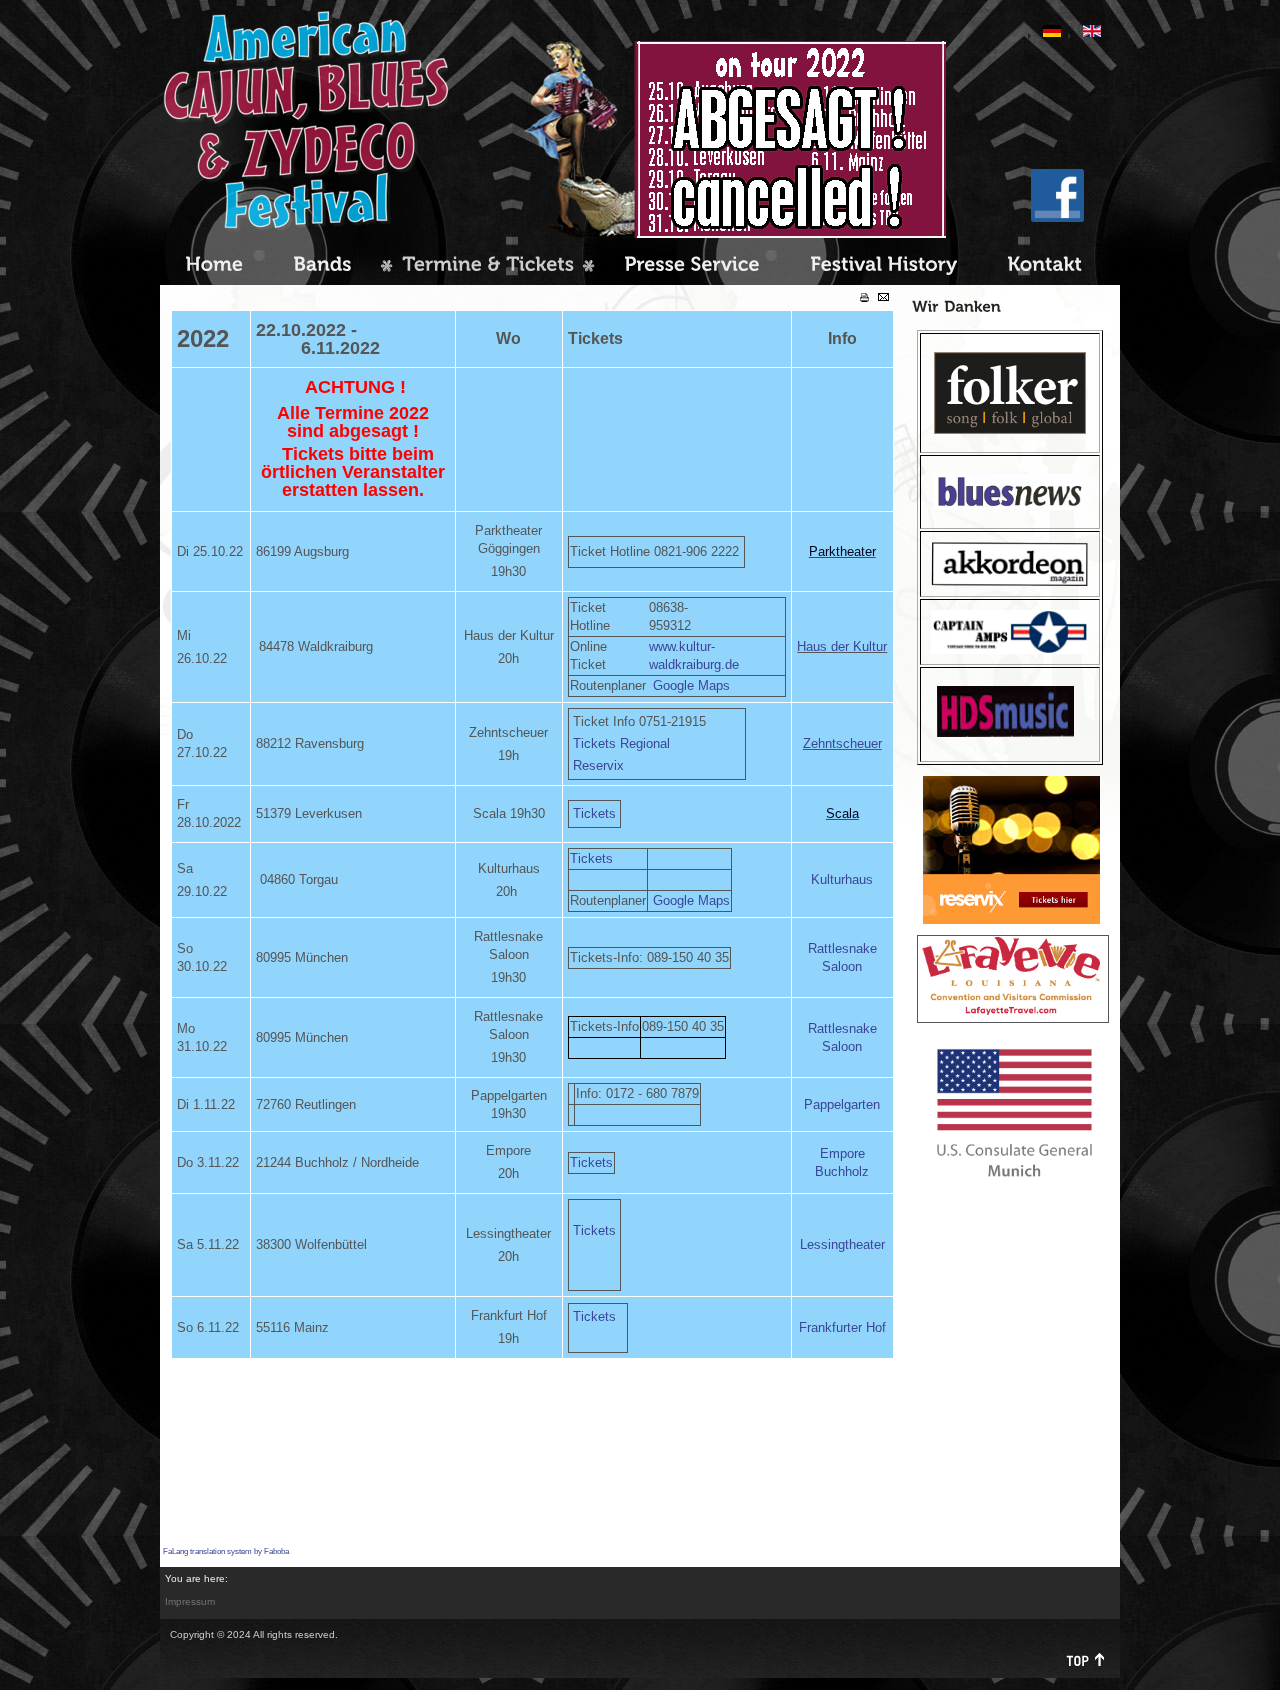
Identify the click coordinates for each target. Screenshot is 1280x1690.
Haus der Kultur (842, 646)
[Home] (214, 266)
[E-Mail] (883, 297)
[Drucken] (864, 298)
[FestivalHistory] (883, 266)
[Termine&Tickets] (488, 266)
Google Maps (691, 685)
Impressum (190, 1601)
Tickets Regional (621, 743)
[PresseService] (692, 266)
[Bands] (322, 266)
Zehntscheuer (842, 743)
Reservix (598, 765)
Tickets (594, 813)
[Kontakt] (1044, 266)
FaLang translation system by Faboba (226, 1551)
